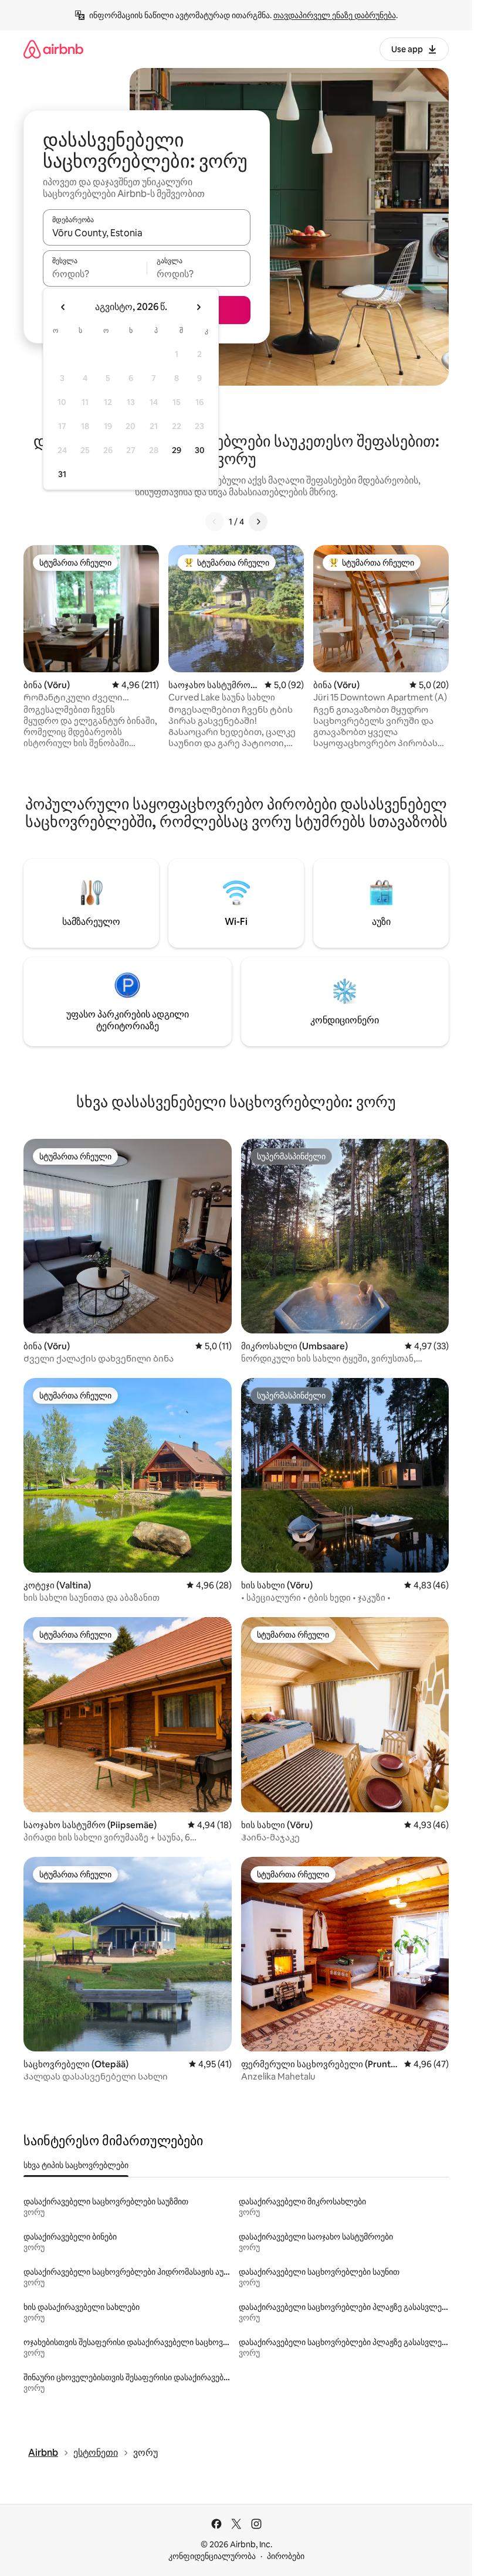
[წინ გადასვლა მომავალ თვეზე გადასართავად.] (198, 307)
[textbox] (95, 274)
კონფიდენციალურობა (212, 2556)
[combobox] (147, 233)
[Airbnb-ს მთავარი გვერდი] (53, 49)
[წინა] (215, 522)
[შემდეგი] (258, 522)
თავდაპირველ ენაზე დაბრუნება (335, 15)
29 (177, 450)
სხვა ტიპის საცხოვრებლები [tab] (76, 2165)
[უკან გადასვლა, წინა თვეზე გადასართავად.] (63, 307)
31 (62, 474)
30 (200, 450)
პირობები (286, 2556)
